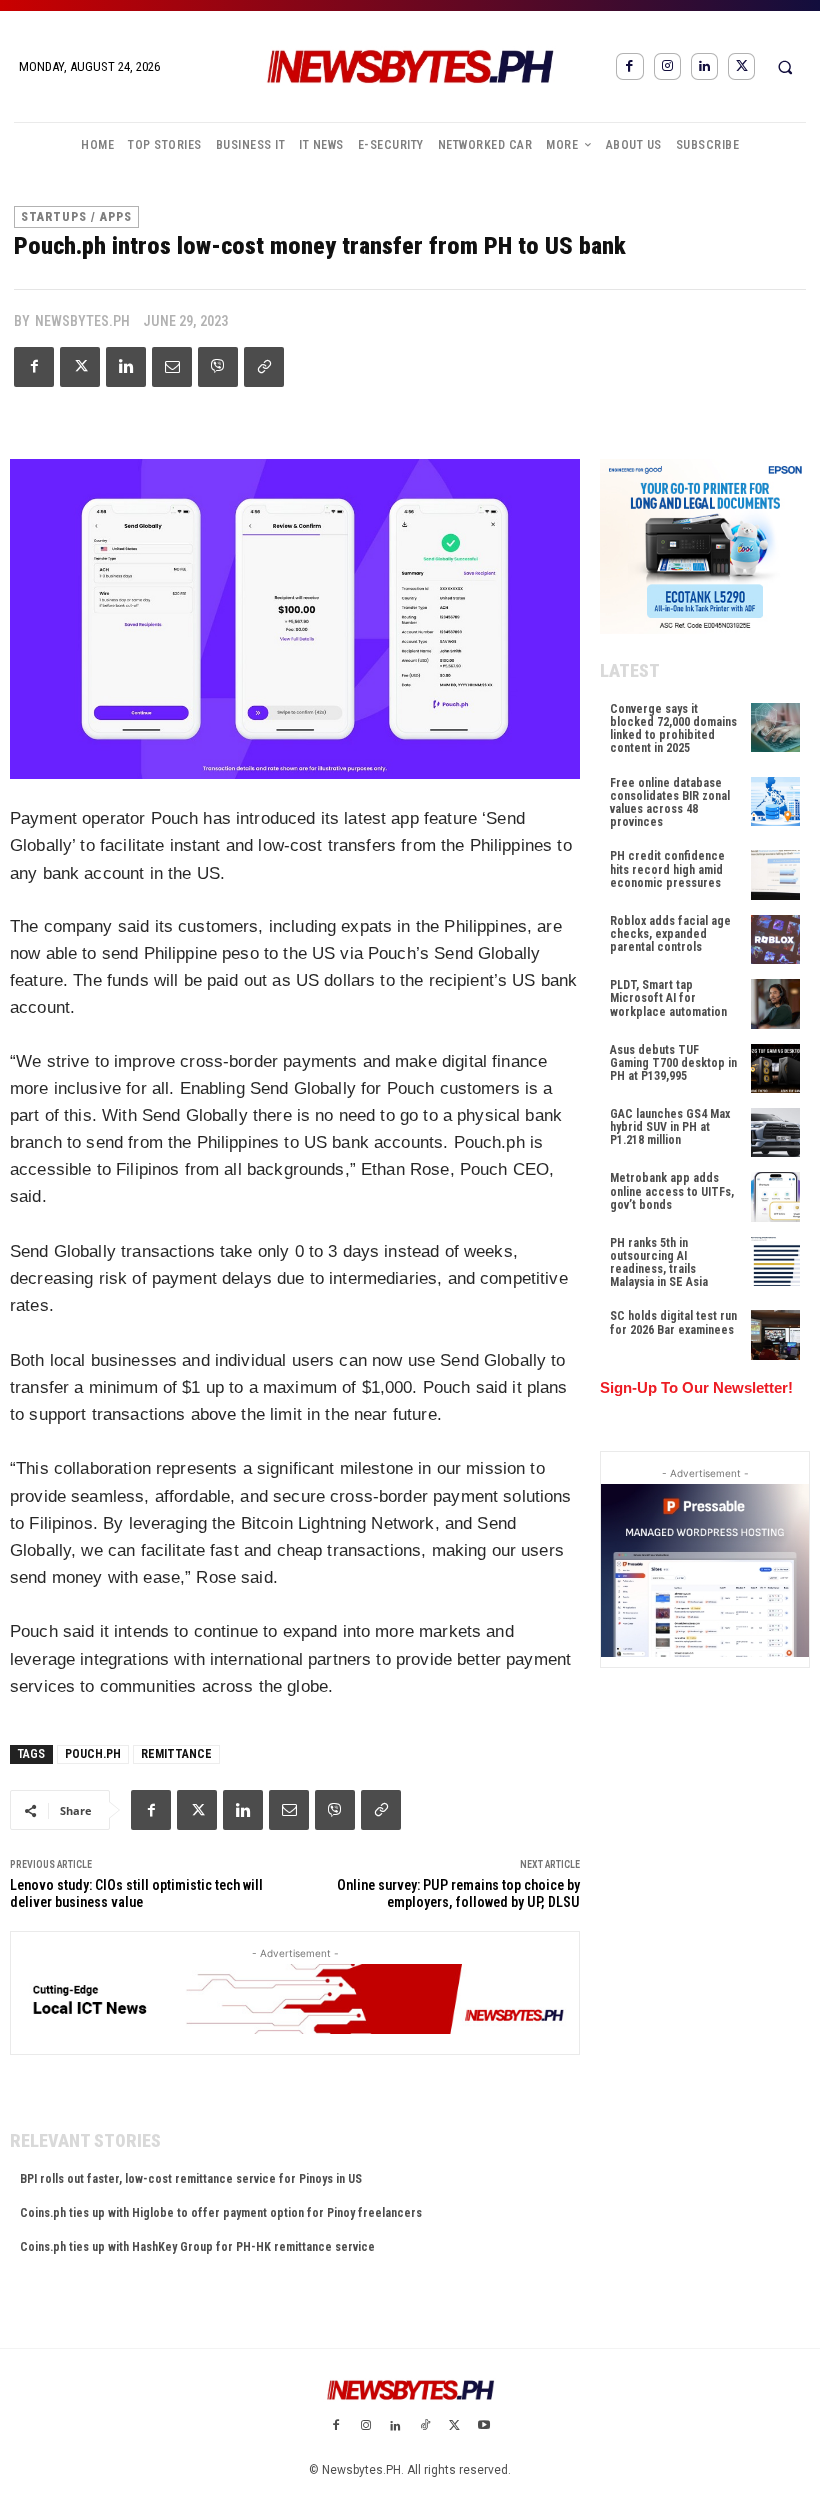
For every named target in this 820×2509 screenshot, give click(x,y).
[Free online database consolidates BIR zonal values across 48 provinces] (775, 801)
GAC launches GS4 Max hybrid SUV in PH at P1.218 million (670, 1127)
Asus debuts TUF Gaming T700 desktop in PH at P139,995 (673, 1063)
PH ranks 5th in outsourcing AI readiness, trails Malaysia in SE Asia (659, 1263)
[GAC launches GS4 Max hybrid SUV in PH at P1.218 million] (775, 1132)
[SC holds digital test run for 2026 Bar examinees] (775, 1334)
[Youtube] (484, 2427)
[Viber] (218, 367)
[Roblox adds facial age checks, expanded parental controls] (775, 939)
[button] (785, 67)
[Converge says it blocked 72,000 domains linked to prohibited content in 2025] (775, 727)
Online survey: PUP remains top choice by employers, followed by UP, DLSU (458, 1893)
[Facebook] (629, 66)
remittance (176, 1754)
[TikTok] (425, 2427)
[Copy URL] (264, 367)
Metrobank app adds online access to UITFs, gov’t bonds (672, 1191)
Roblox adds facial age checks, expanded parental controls (670, 934)
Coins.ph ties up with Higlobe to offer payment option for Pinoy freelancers (221, 2213)
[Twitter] (741, 66)
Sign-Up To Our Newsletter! (696, 1387)
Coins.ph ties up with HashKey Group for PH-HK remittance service (197, 2247)
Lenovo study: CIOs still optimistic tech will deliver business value (136, 1893)
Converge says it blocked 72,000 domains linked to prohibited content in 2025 (673, 729)
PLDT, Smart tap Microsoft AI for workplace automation (668, 998)
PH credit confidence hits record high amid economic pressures (667, 869)
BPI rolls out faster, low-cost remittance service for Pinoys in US (191, 2179)
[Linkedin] (704, 66)
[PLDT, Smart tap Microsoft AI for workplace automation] (775, 1003)
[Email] (172, 367)
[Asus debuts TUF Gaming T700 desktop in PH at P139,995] (775, 1068)
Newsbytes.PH (82, 321)
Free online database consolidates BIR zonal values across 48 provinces (670, 803)
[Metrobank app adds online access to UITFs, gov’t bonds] (775, 1196)
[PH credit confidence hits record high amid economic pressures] (775, 874)
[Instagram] (667, 66)
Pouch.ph (93, 1754)
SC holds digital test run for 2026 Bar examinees (673, 1322)
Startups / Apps (76, 217)
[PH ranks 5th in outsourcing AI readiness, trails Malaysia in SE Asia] (775, 1261)
